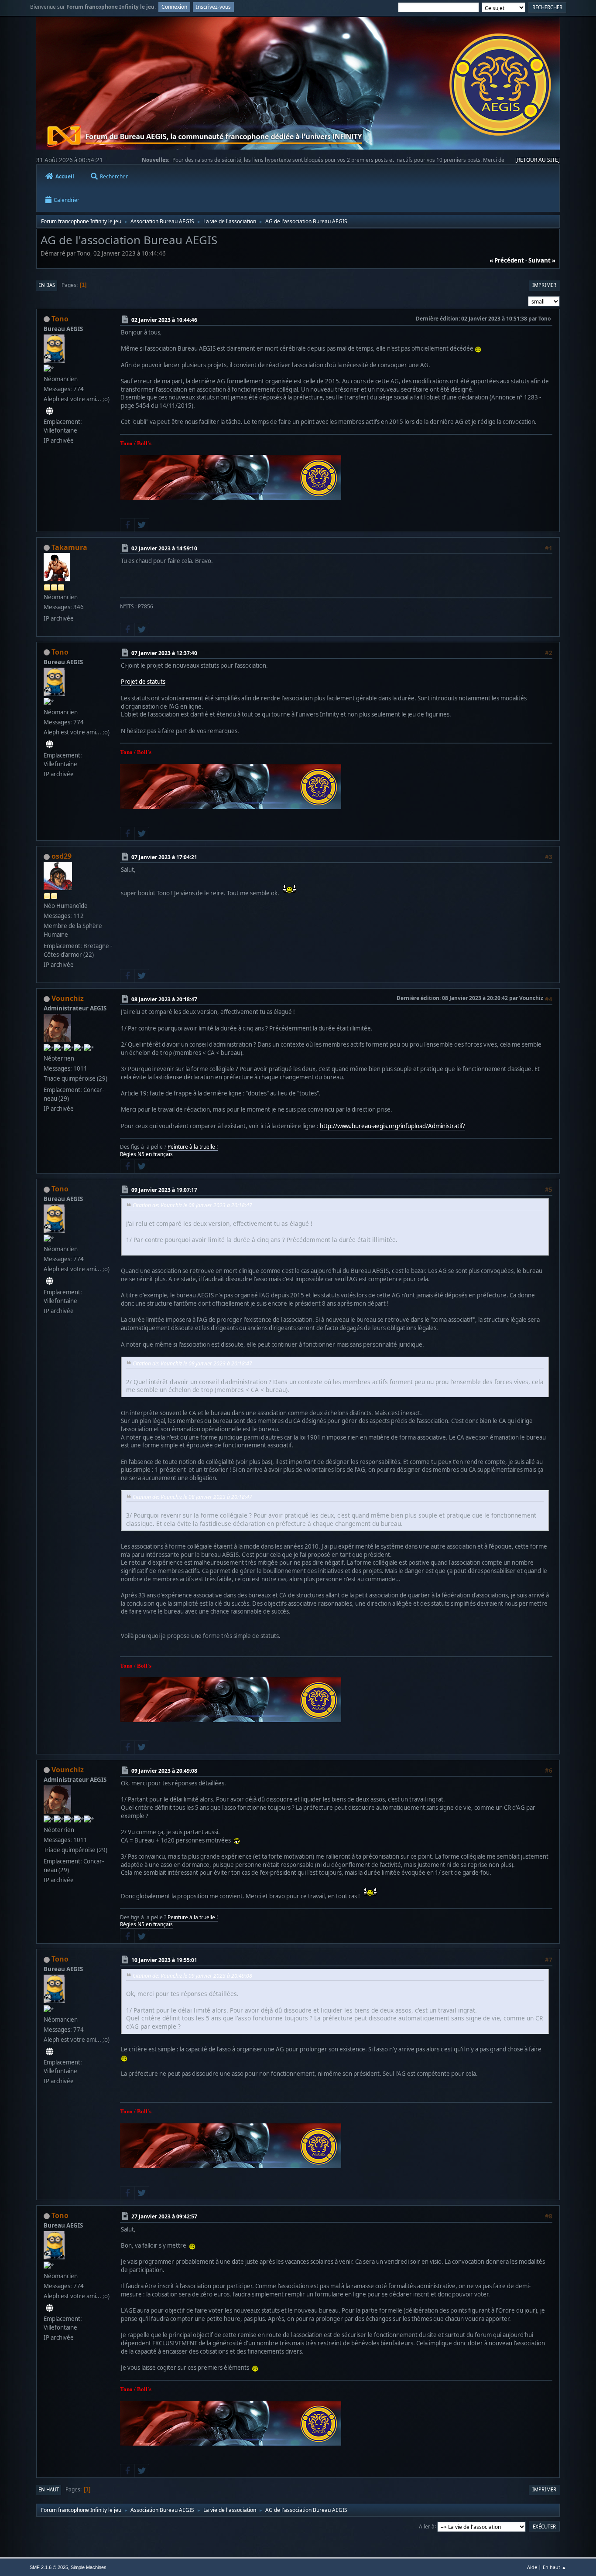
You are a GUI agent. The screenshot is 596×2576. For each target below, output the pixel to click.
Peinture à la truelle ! (193, 1147)
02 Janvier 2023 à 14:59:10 (164, 548)
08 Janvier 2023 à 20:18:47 (164, 999)
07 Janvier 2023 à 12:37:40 (164, 653)
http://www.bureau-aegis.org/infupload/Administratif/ (392, 1126)
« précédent (507, 260)
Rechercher (114, 176)
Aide (532, 2567)
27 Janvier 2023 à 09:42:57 (164, 2216)
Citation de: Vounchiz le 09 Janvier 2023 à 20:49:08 (192, 1976)
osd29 (62, 856)
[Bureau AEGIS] (50, 411)
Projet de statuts (143, 682)
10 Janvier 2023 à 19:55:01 (164, 1960)
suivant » (542, 260)
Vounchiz (68, 998)
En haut (49, 2489)
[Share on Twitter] (142, 525)
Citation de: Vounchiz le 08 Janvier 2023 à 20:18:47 (192, 1205)
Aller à (427, 2526)
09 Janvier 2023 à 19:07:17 (164, 1190)
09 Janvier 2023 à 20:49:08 (164, 1770)
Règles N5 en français (146, 1154)
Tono (60, 319)
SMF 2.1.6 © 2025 (49, 2567)
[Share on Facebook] (127, 525)
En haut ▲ (555, 2567)
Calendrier (67, 200)
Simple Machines (89, 2567)
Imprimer (544, 285)
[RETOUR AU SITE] (538, 160)
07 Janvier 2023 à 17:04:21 (164, 857)
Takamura (69, 547)
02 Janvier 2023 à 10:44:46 (164, 319)
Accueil (65, 176)
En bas (47, 285)
